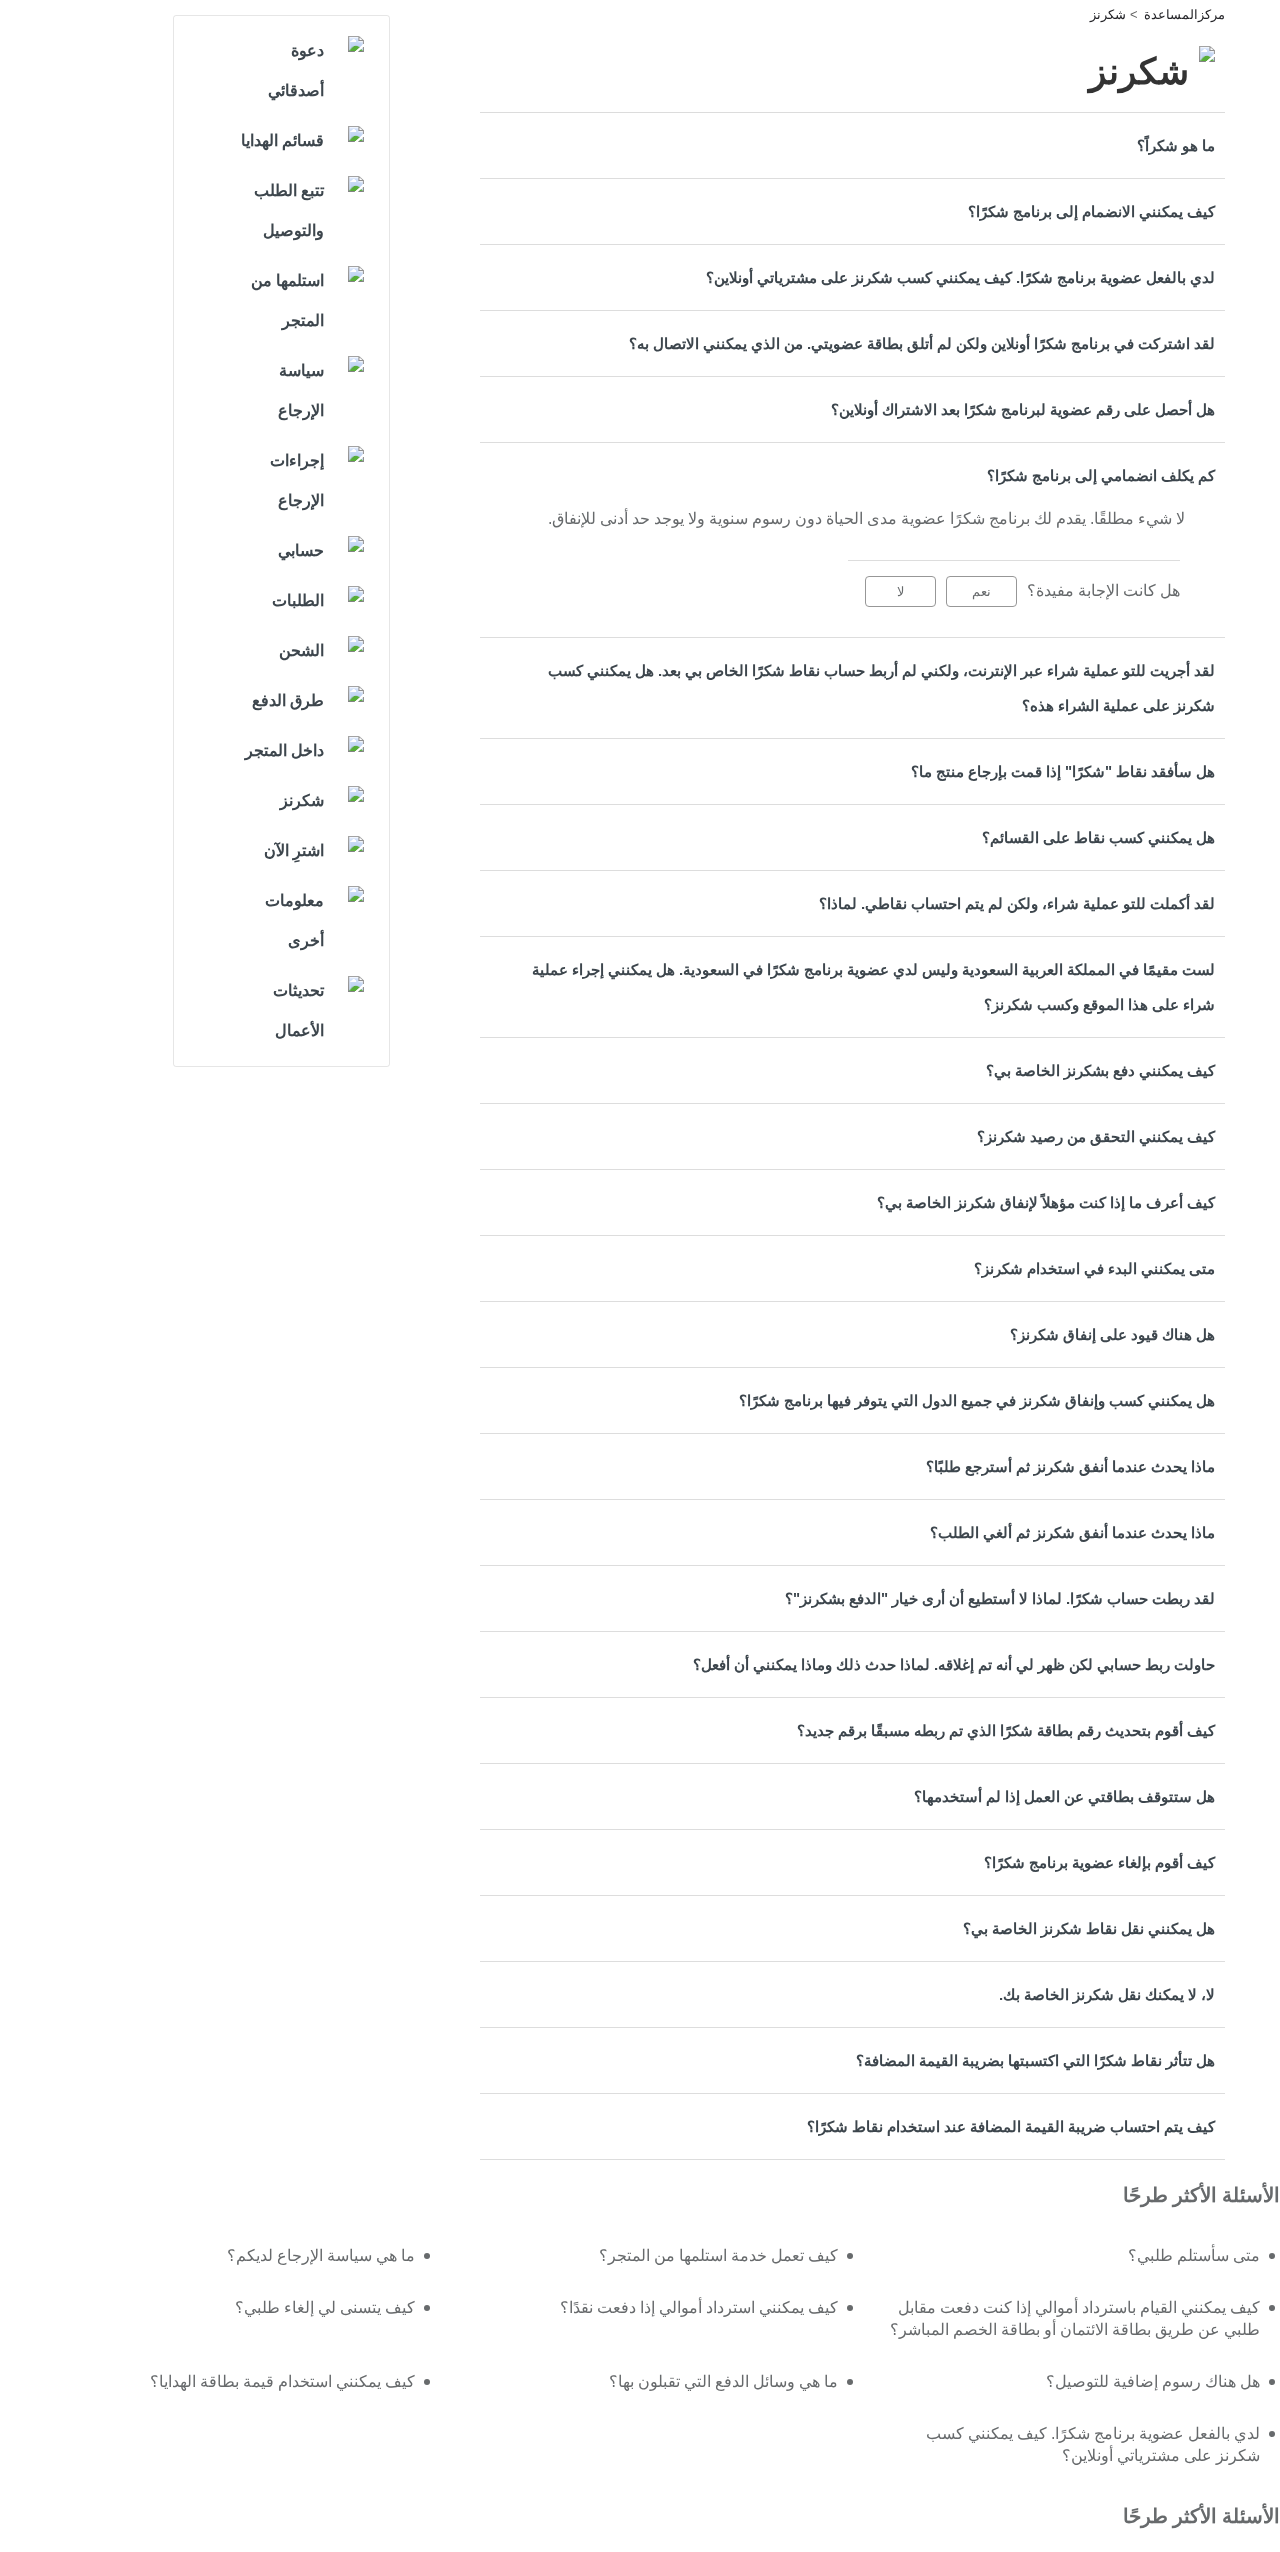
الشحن (301, 650)
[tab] (852, 145)
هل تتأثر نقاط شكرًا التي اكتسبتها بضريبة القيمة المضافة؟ (1035, 2060)
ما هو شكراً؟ (1176, 145)
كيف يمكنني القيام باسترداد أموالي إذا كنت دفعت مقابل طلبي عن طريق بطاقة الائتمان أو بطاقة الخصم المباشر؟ (1075, 2318)
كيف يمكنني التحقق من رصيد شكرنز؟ (1096, 1136)
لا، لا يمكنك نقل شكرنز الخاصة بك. (1107, 1994)
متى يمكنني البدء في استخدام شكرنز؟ (1094, 1268)
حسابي (301, 550)
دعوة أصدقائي (296, 70)
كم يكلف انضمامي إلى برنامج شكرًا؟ (1101, 475)
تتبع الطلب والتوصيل (289, 210)
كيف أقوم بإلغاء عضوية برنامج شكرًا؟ (1099, 1862)
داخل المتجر (284, 750)
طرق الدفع (288, 700)
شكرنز (1108, 14)
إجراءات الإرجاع (297, 480)
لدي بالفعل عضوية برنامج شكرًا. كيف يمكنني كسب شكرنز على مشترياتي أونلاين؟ (960, 277)
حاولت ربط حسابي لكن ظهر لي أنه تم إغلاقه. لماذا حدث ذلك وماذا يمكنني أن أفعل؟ (954, 1664)
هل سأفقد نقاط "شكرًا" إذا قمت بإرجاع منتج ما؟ (1063, 771)
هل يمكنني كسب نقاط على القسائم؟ (1098, 837)
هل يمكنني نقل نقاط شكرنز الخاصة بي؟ (1089, 1928)
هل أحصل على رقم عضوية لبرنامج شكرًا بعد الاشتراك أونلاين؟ (1023, 409)
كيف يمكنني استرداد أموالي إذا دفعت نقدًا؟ (698, 2307)
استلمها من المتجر (287, 300)
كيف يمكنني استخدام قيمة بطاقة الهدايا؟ (282, 2381)
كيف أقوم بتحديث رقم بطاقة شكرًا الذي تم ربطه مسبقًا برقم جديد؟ (1006, 1730)
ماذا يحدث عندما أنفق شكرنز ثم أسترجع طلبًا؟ (1070, 1466)
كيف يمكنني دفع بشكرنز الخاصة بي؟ (1100, 1070)
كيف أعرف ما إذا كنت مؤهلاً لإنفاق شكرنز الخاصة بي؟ (1046, 1202)
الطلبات (298, 600)
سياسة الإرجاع (301, 390)
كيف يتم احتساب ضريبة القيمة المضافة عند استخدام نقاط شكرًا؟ (1011, 2126)
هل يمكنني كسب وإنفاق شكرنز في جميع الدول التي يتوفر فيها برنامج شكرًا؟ (977, 1400)
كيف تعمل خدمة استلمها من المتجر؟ (718, 2255)
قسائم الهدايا (282, 140)
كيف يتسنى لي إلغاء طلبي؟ (325, 2307)
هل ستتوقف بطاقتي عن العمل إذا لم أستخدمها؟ (1064, 1796)
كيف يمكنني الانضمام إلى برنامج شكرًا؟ (1091, 211)
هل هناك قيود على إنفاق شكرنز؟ (1112, 1334)
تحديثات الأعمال (298, 1010)
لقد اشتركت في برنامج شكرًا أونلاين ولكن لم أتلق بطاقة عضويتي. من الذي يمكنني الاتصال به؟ (922, 343)
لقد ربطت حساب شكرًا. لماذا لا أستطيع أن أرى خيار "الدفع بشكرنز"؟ (1000, 1598)
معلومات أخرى (294, 920)
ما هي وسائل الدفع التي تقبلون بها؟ (723, 2381)
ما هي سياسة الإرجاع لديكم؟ (321, 2255)
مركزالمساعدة (1184, 14)
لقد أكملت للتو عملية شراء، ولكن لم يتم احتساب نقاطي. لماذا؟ (1017, 903)
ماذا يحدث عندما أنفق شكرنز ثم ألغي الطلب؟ (1072, 1532)
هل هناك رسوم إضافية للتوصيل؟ (1153, 2381)
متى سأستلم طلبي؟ (1194, 2255)
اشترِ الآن (294, 850)
